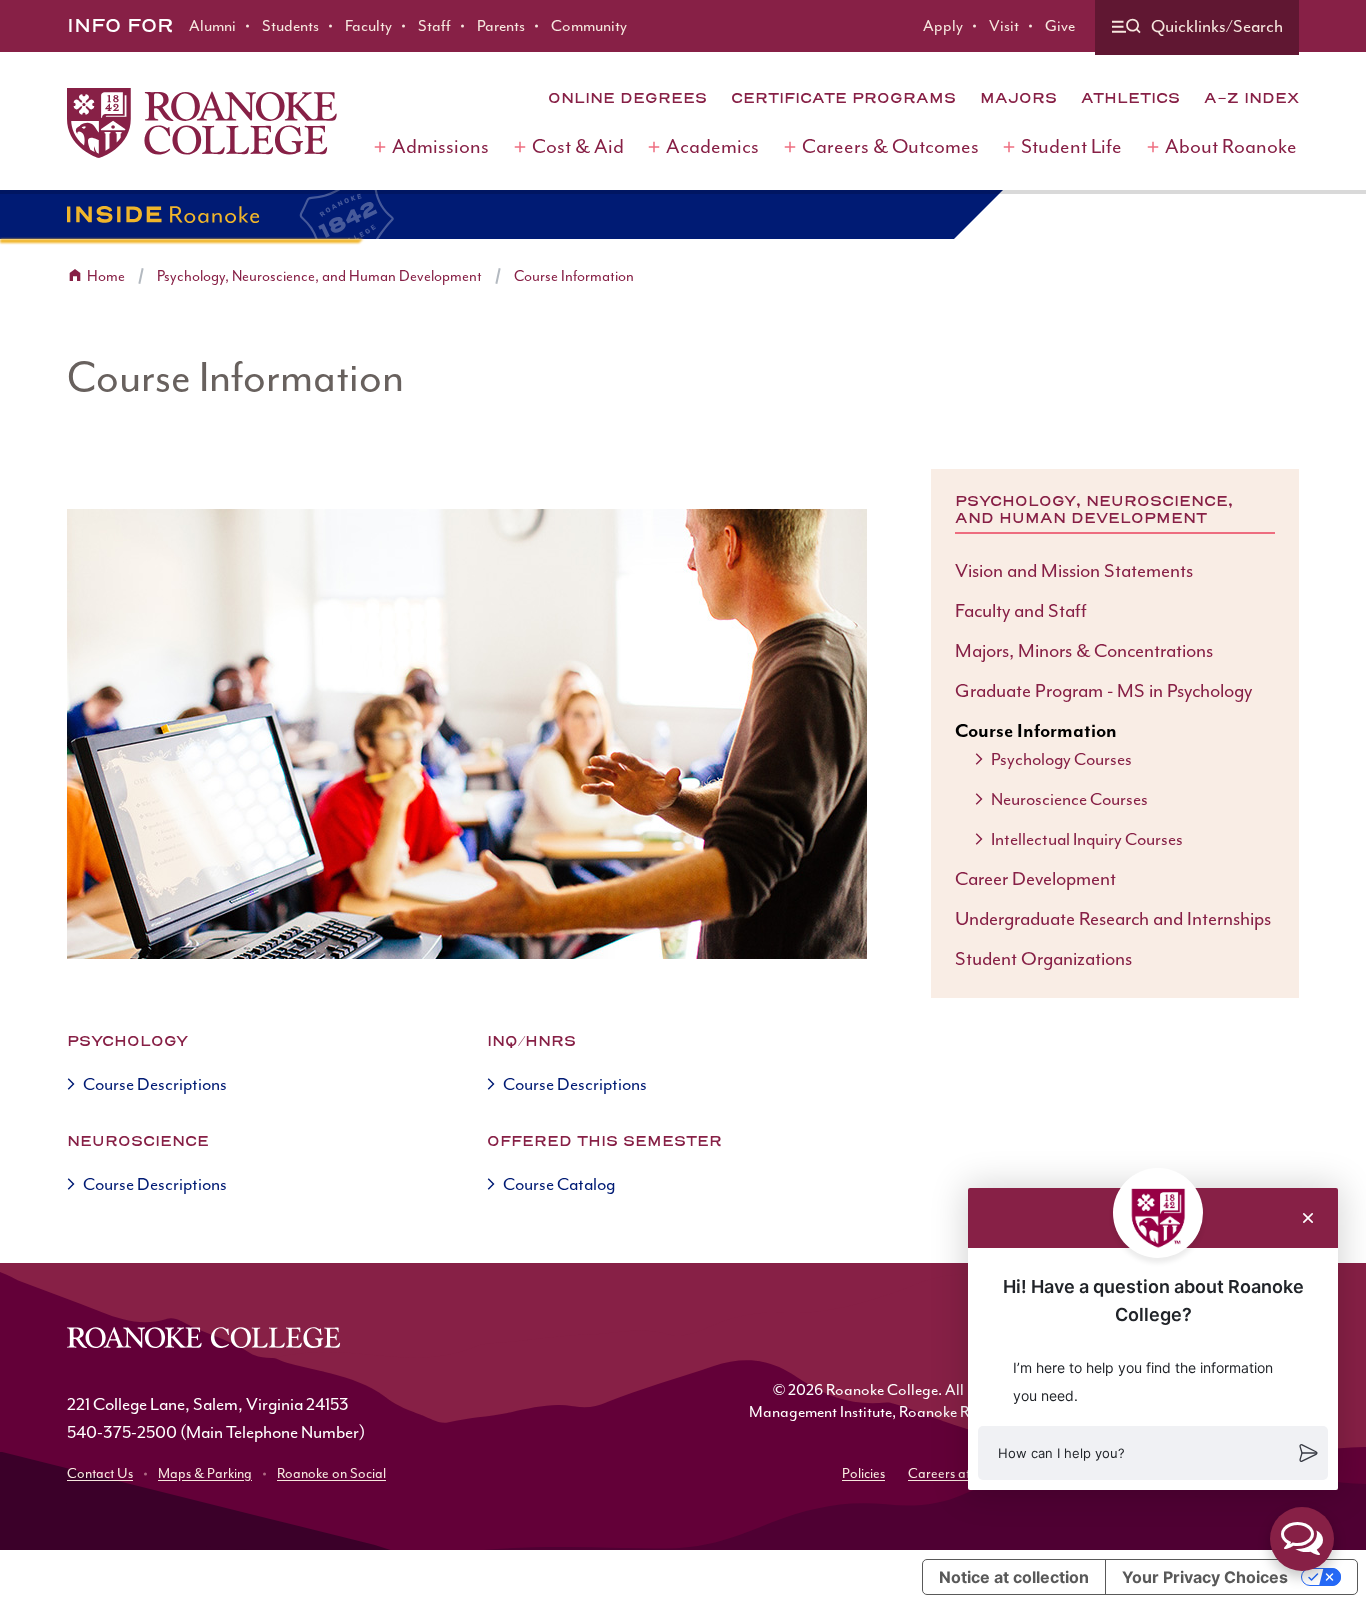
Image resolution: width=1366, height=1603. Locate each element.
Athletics (1130, 98)
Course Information (574, 276)
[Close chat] (1308, 1218)
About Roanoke (1231, 146)
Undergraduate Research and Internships (1113, 919)
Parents (501, 26)
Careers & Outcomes (890, 146)
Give (1060, 26)
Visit (1004, 26)
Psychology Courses (1061, 759)
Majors (1018, 98)
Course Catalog (559, 1184)
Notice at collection (1014, 1577)
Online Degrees (627, 98)
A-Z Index (1251, 98)
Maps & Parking (205, 1473)
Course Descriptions (155, 1084)
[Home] (202, 123)
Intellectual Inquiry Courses (1087, 839)
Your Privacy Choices (1205, 1577)
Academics (712, 146)
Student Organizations (1043, 959)
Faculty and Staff (1021, 611)
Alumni (212, 26)
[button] (1153, 1453)
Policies (863, 1473)
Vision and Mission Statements (1074, 571)
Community (589, 26)
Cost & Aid (578, 146)
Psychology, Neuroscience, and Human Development (319, 276)
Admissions (440, 146)
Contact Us (100, 1473)
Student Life (1071, 146)
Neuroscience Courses (1069, 799)
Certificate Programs (843, 98)
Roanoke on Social (331, 1473)
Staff (434, 26)
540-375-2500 (122, 1432)
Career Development (1035, 879)
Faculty (368, 26)
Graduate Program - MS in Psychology (1103, 691)
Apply (943, 26)
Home (106, 276)
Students (290, 26)
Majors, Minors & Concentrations (1084, 651)
